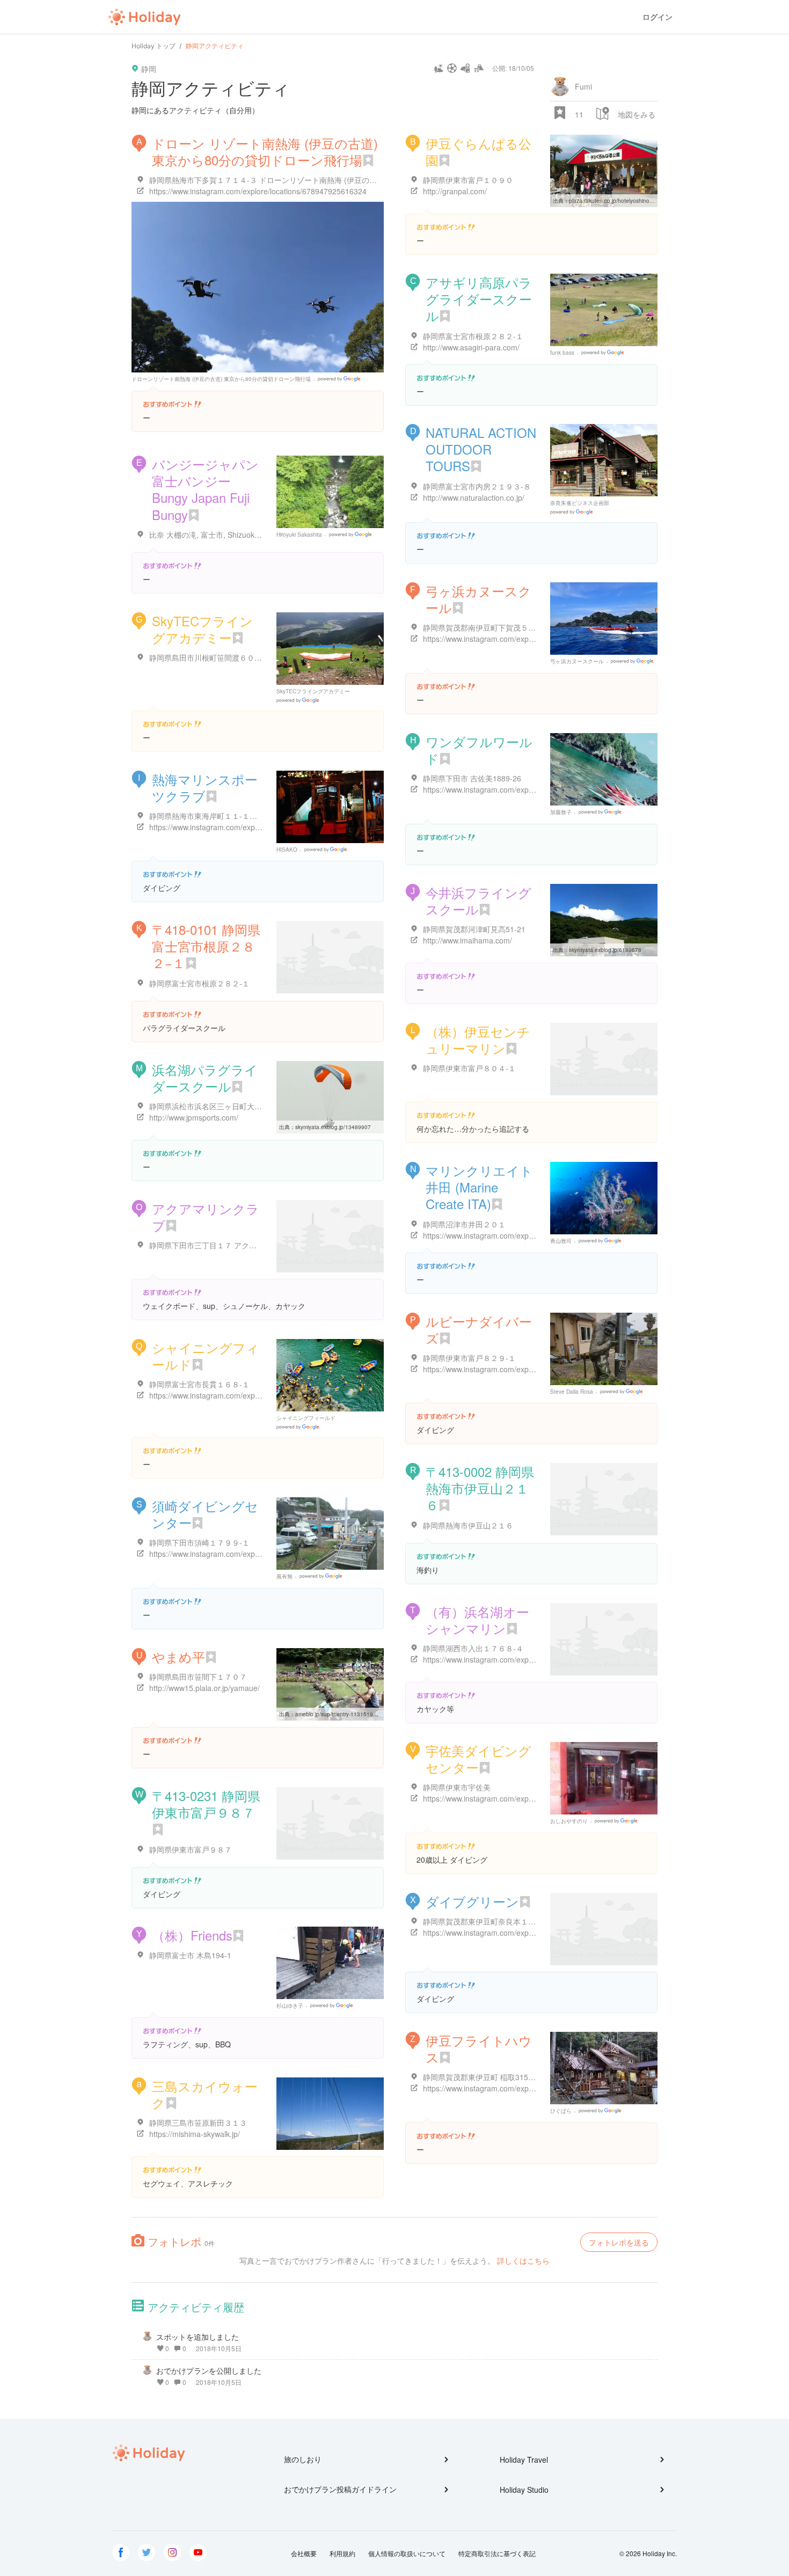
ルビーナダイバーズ (479, 1329)
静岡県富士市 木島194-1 (190, 1955)
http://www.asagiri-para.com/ (471, 347)
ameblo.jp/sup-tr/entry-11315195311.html (346, 1714)
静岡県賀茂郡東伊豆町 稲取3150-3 (481, 2077)
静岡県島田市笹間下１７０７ (198, 1677)
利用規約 (342, 2553)
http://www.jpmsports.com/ (194, 1117)
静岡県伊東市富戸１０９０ (468, 180)
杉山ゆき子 (290, 2006)
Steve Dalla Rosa (572, 1392)
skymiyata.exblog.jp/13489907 (333, 1127)
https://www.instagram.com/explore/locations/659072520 (245, 1554)
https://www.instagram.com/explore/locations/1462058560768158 (534, 639)
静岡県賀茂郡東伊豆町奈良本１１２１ (487, 1921)
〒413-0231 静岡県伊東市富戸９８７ (206, 1804)
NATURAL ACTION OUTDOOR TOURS (481, 449)
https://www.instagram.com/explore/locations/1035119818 (521, 1659)
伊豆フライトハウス (479, 2048)
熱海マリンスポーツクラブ (205, 787)
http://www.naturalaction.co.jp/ (474, 497)
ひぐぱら (561, 2111)
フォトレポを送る (619, 2242)
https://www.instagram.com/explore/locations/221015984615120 (532, 1369)
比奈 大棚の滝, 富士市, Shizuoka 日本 (213, 535)
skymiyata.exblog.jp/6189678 (605, 950)
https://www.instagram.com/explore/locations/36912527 (517, 789)
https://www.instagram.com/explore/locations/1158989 (514, 1798)
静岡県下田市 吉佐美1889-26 (472, 778)
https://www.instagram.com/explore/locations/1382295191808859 (534, 2088)
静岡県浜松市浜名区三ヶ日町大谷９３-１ (218, 1106)
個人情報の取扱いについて (407, 2553)
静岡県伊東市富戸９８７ (191, 1849)
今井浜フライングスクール (478, 901)
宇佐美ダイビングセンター (478, 1759)
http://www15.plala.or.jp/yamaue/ (204, 1688)
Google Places (341, 379)
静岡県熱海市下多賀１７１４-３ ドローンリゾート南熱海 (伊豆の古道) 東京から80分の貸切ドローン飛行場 (330, 180)
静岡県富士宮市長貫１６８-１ (199, 1384)
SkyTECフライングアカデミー (202, 629)
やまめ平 (178, 1656)
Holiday (144, 17)
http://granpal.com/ (455, 191)
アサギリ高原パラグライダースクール (479, 299)
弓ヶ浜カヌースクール (478, 599)
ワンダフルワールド (479, 750)
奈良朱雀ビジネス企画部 (580, 503)
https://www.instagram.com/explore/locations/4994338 (241, 1395)
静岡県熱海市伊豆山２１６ (468, 1525)
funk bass (562, 353)
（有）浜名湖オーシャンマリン (477, 1620)
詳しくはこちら (523, 2260)
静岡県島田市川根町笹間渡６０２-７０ (214, 657)
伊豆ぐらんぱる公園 (478, 151)
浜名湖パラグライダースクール (205, 1078)
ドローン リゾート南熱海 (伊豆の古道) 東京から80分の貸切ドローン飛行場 (265, 151)
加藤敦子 (561, 812)
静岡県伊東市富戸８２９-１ (469, 1358)
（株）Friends (192, 1935)
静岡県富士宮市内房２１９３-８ (477, 486)
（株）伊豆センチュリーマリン (478, 1040)
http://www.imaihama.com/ (467, 940)
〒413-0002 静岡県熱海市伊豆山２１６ (480, 1488)
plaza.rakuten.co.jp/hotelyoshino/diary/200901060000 (636, 201)
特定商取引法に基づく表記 (497, 2553)
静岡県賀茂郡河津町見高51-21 (474, 929)
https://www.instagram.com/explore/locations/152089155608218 (258, 827)
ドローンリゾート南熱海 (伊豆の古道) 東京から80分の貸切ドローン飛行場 (221, 379)
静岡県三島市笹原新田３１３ (198, 2123)
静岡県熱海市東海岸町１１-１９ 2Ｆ (210, 816)
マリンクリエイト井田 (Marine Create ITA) (479, 1187)
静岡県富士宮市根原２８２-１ (473, 336)
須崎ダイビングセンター (205, 1514)
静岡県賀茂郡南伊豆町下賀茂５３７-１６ (492, 627)
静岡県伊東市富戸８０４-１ (469, 1068)
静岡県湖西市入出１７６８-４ (473, 1648)
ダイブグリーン (472, 1901)
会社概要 (304, 2553)
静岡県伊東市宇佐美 (457, 1787)
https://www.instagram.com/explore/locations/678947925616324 (258, 191)
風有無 (284, 1576)
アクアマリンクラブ (206, 1217)
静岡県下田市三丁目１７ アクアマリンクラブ (225, 1245)
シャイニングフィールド (206, 1356)
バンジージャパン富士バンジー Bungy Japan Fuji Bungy (205, 489)
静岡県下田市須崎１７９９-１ (199, 1542)
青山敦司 (561, 1241)
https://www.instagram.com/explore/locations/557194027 (519, 1235)
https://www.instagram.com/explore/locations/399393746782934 (532, 1933)
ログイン (657, 17)
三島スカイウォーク (205, 2094)
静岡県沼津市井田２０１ (464, 1224)
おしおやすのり (569, 1821)
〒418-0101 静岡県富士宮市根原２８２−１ (206, 946)
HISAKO (287, 850)
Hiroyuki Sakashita (299, 535)
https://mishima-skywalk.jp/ (195, 2134)
